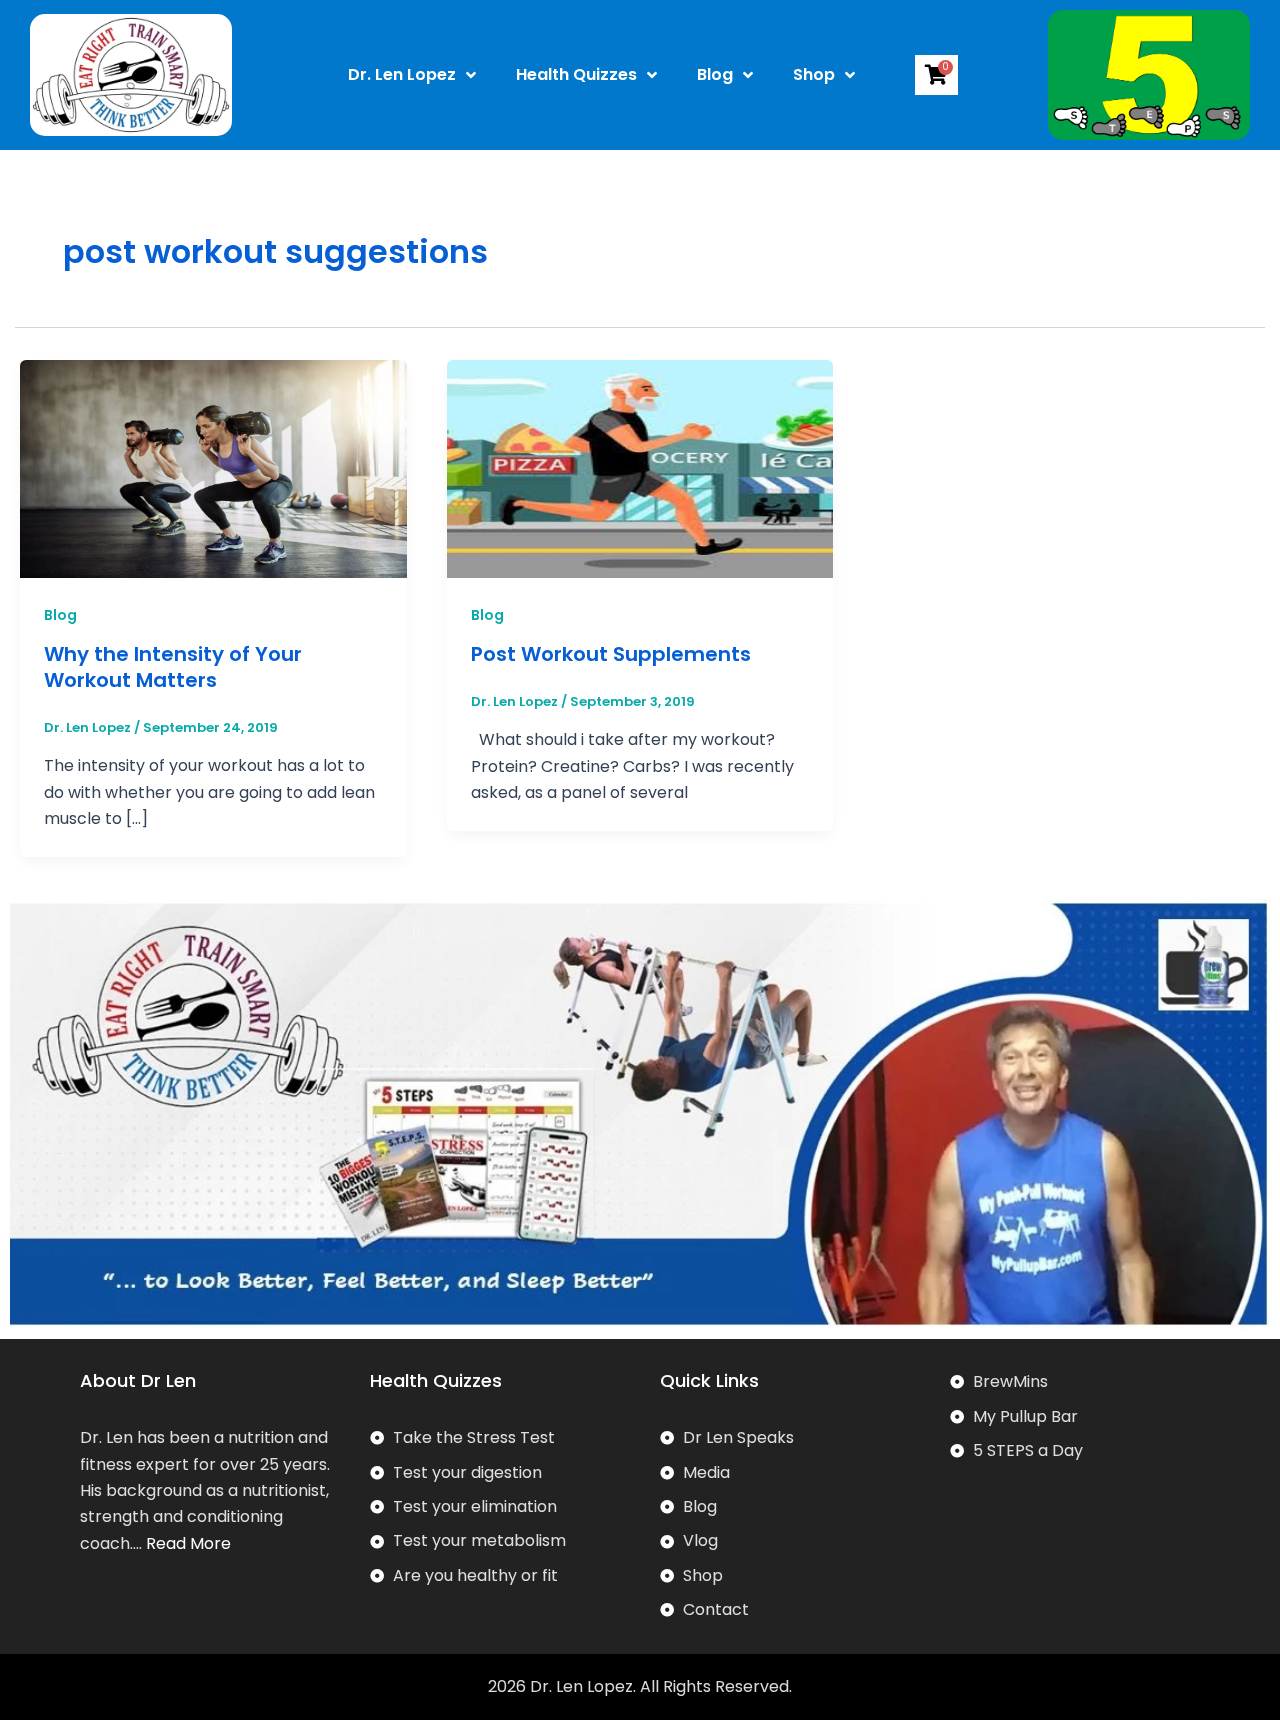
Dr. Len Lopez (402, 74)
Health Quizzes (576, 74)
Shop (814, 74)
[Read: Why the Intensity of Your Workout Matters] (213, 467)
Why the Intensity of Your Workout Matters (173, 667)
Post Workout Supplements (611, 654)
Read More (188, 1543)
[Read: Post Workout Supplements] (640, 467)
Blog (715, 74)
